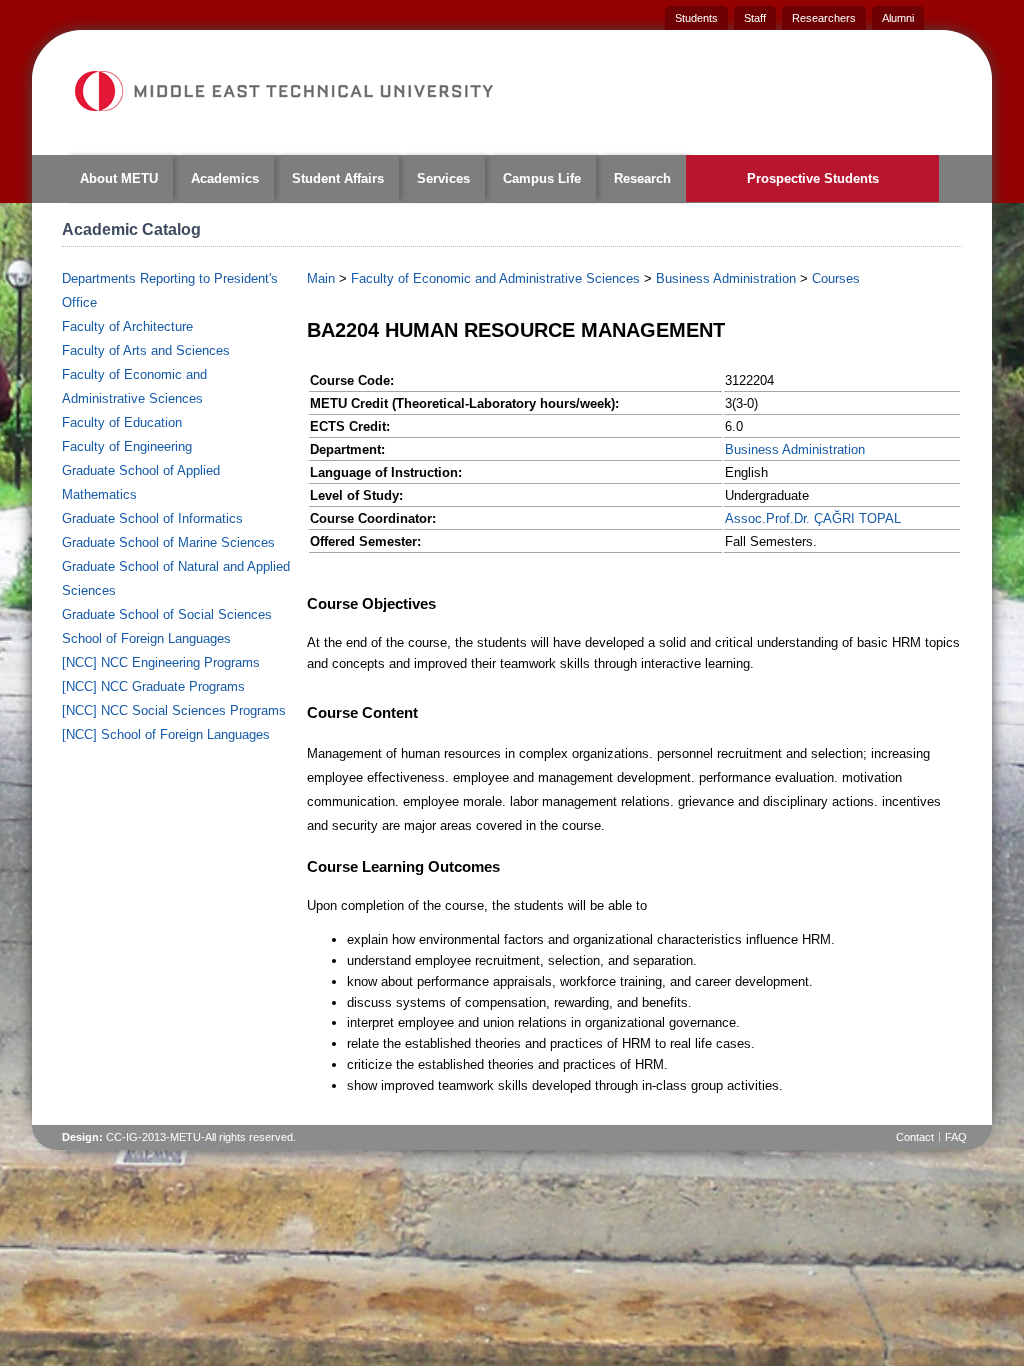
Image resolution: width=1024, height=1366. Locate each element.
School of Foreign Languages (146, 638)
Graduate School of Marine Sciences (168, 542)
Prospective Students (813, 178)
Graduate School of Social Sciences (167, 614)
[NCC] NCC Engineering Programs (161, 662)
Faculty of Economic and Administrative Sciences (495, 278)
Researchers (824, 18)
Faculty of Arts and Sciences (146, 350)
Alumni (898, 18)
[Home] (283, 91)
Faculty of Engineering (127, 446)
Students (696, 18)
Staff (755, 18)
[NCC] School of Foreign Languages (166, 734)
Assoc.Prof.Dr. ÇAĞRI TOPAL (813, 518)
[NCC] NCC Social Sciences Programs (174, 710)
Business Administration (726, 278)
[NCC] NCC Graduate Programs (153, 686)
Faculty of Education (122, 422)
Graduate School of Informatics (152, 518)
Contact (915, 1137)
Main (321, 278)
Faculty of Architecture (127, 326)
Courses (836, 278)
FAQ (956, 1137)
